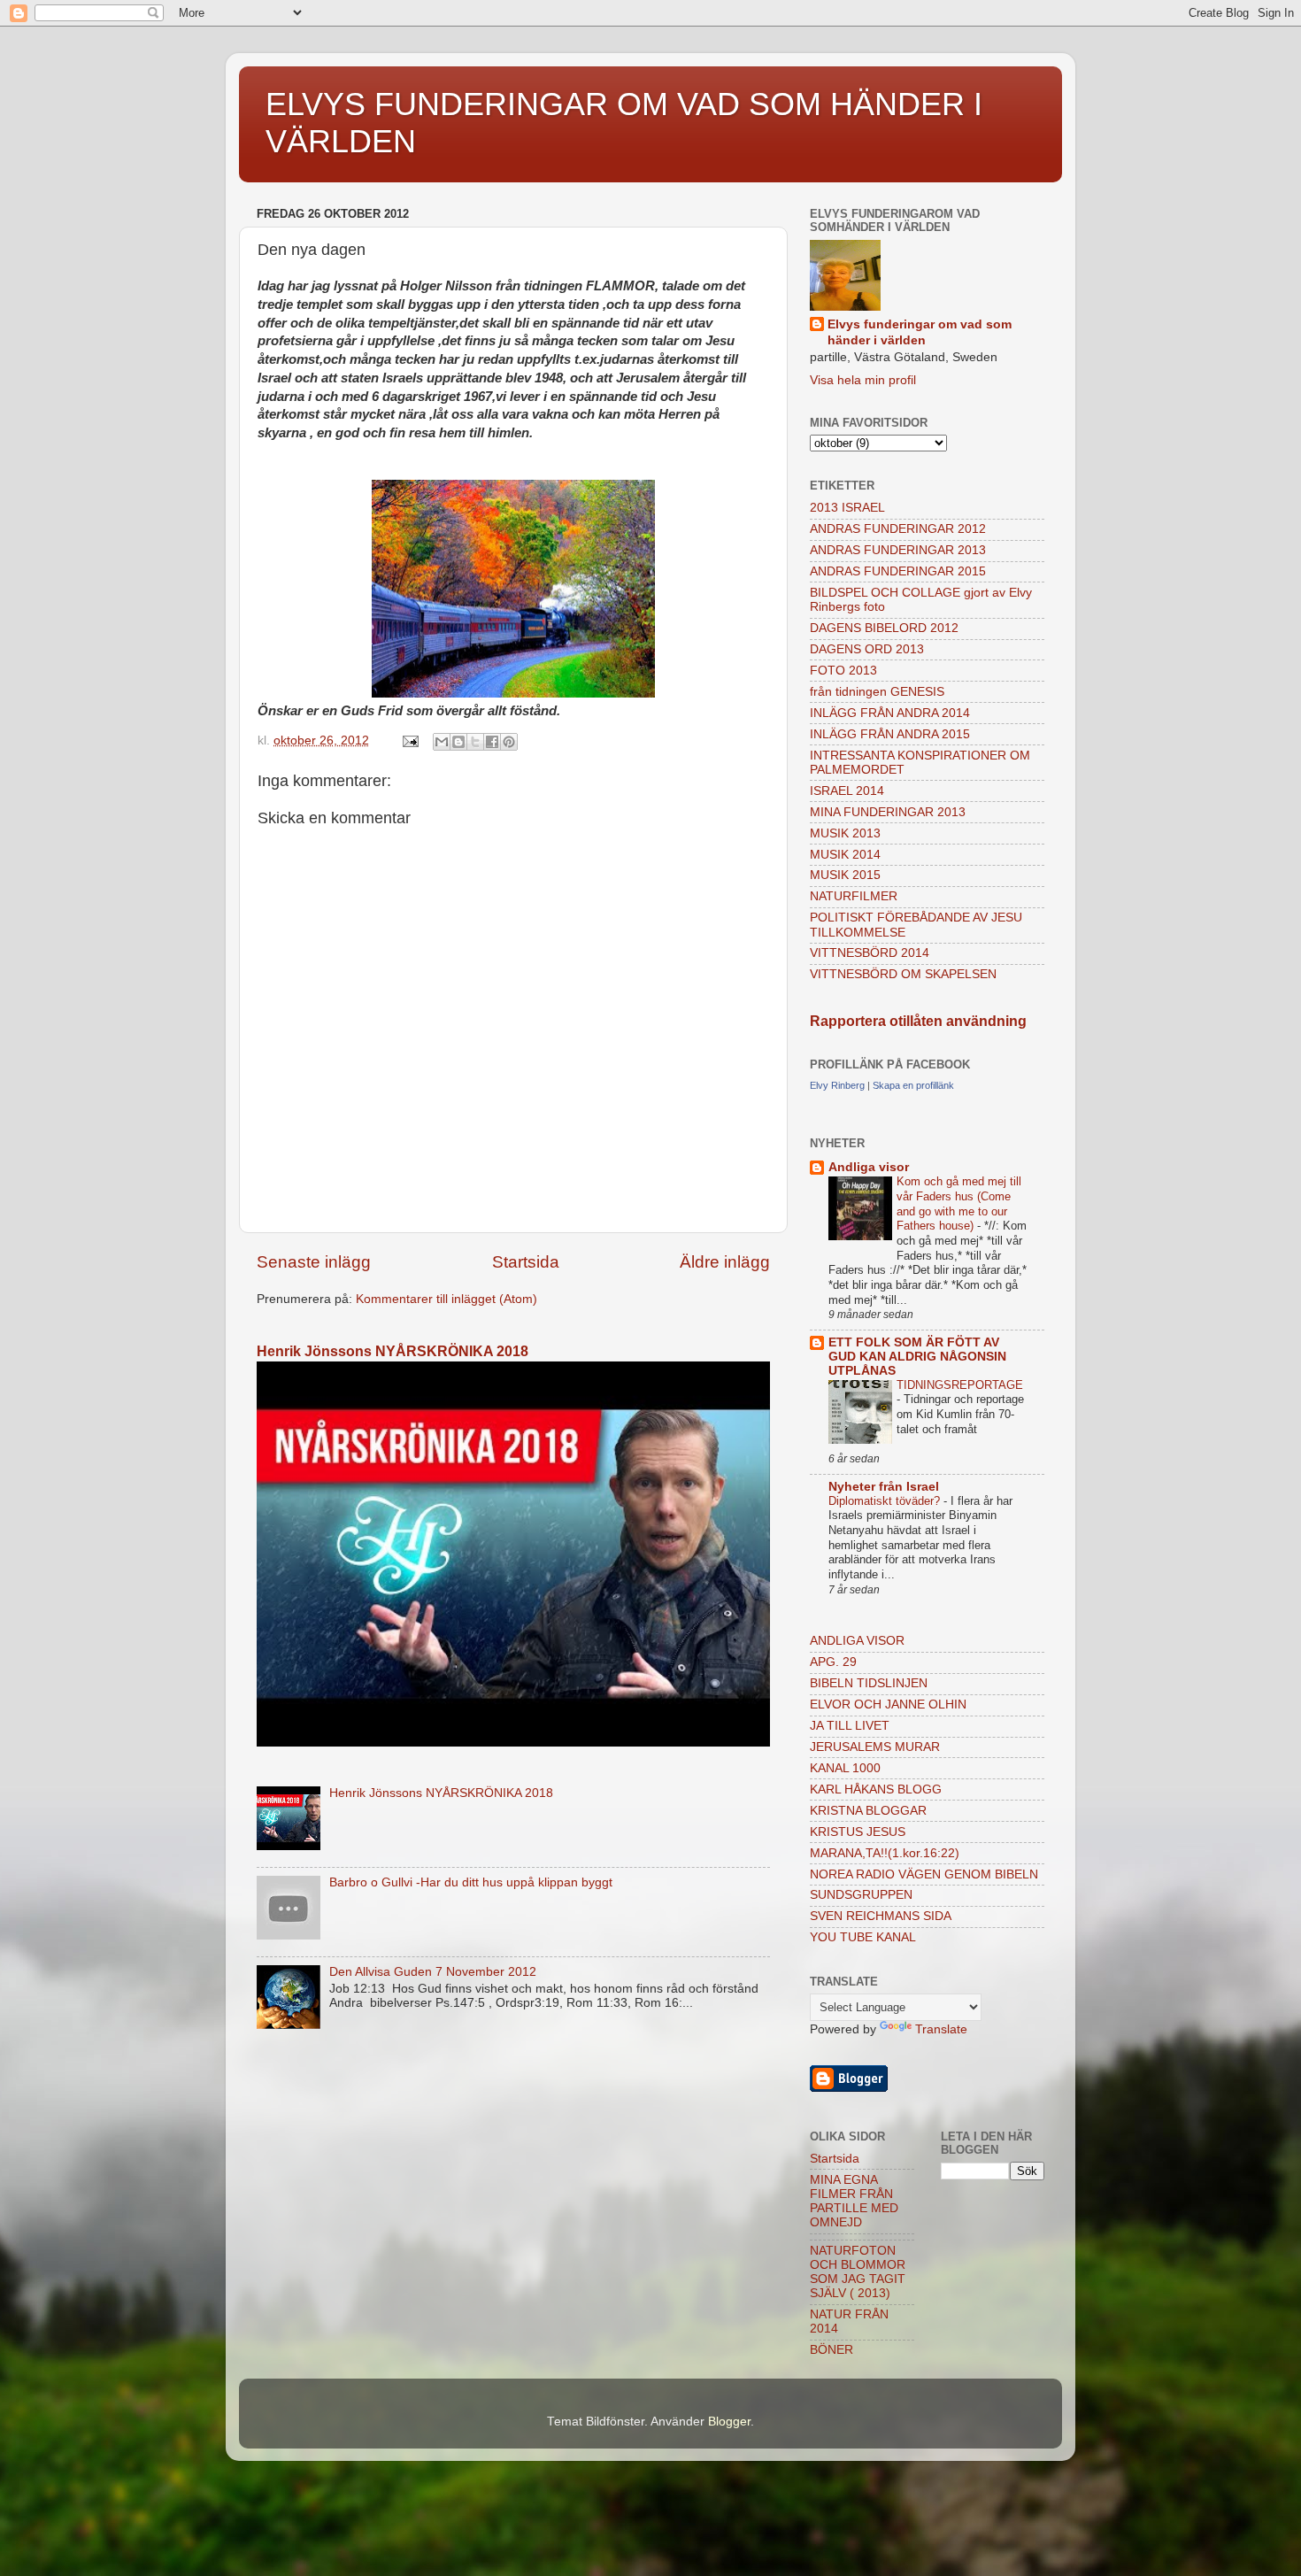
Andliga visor (869, 1167)
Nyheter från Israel (884, 1487)
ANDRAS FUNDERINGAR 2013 (898, 550)
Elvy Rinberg (837, 1085)
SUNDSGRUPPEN (861, 1895)
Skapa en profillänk (913, 1085)
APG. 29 (833, 1662)
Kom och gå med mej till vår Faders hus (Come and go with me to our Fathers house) (959, 1203)
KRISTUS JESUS (858, 1832)
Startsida (526, 1262)
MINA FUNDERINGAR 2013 (888, 812)
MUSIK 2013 (845, 833)
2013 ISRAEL (847, 508)
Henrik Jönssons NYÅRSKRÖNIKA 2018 (393, 1351)
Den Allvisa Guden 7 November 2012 (433, 1972)
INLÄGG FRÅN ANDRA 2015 (890, 734)
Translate (941, 2029)
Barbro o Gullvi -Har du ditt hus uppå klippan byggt (471, 1882)
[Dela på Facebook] (492, 742)
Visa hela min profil (863, 380)
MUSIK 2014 (845, 855)
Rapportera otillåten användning (918, 1021)
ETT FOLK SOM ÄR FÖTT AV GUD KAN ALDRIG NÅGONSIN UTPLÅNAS (917, 1357)
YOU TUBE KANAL (863, 1937)
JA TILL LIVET (850, 1726)
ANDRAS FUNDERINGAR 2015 (898, 571)
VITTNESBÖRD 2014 (870, 953)
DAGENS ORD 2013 (867, 649)
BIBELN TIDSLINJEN (869, 1683)
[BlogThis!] (458, 742)
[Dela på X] (475, 742)
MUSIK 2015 (845, 875)
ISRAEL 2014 (847, 791)
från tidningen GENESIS (877, 692)
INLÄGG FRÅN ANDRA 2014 (890, 713)
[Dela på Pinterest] (509, 742)
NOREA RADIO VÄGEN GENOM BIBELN (924, 1874)
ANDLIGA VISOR (857, 1641)
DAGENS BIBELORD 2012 (884, 628)
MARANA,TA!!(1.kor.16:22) (885, 1853)
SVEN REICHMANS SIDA (881, 1916)
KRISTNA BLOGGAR (868, 1811)
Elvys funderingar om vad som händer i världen (920, 333)
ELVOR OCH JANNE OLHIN (888, 1704)
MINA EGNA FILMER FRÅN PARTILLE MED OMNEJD (854, 2202)
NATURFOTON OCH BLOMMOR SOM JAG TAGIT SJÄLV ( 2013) (858, 2272)
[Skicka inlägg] (409, 740)
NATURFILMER (854, 896)
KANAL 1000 (845, 1768)
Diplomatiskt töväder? (886, 1501)
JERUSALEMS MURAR (875, 1747)
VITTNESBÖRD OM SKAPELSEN (903, 974)
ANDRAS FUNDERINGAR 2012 (898, 529)
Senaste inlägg (314, 1262)
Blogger (729, 2422)
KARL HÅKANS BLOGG (876, 1789)
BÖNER (831, 2350)
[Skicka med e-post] (442, 742)
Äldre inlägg (725, 1262)
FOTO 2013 (843, 671)
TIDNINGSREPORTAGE (960, 1385)
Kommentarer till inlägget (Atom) (446, 1299)
